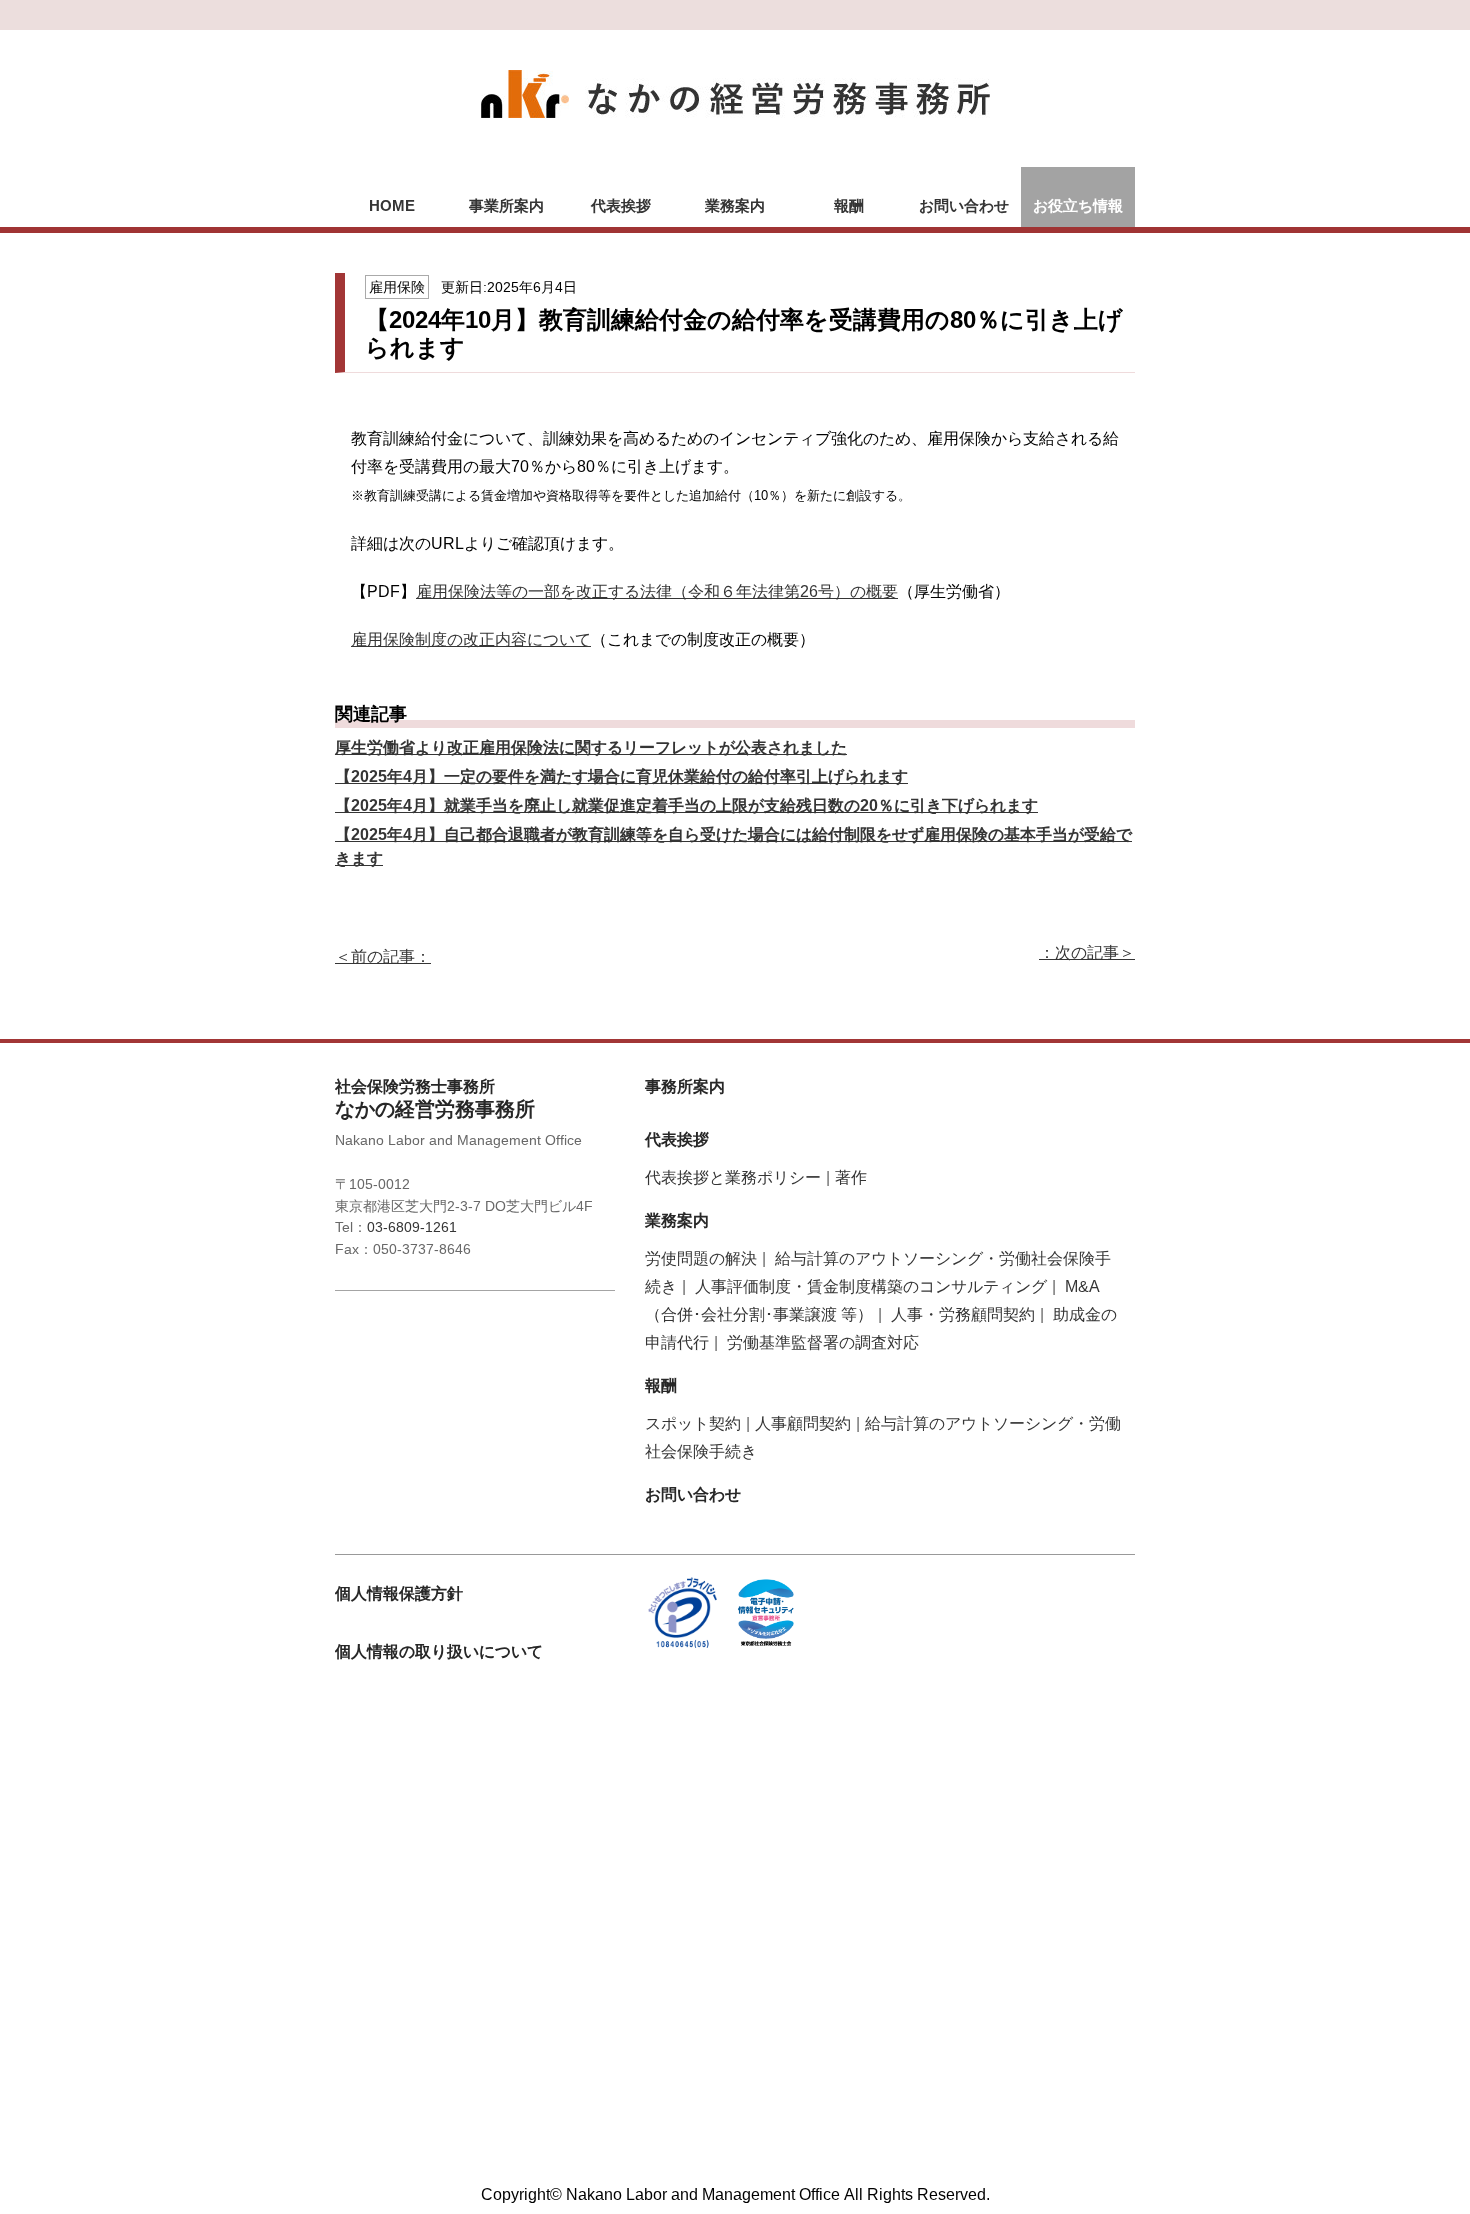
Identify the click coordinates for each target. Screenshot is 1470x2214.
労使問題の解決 (701, 1258)
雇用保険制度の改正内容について (471, 639)
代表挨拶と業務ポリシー (733, 1177)
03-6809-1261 (412, 1227)
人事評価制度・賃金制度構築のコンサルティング (871, 1286)
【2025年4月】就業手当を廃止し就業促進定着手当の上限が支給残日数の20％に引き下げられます (686, 805)
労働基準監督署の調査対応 (823, 1342)
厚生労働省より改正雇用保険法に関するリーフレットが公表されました (591, 747)
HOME (392, 205)
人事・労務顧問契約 (963, 1314)
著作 (851, 1177)
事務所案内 (685, 1086)
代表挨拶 (621, 205)
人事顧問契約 (803, 1423)
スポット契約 (693, 1423)
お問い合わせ (964, 205)
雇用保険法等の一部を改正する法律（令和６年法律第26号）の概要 (657, 591)
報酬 (849, 205)
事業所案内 (506, 205)
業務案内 (735, 205)
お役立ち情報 (1078, 205)
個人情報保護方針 (399, 1593)
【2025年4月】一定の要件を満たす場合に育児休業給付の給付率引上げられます (621, 776)
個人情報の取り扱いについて (439, 1651)
